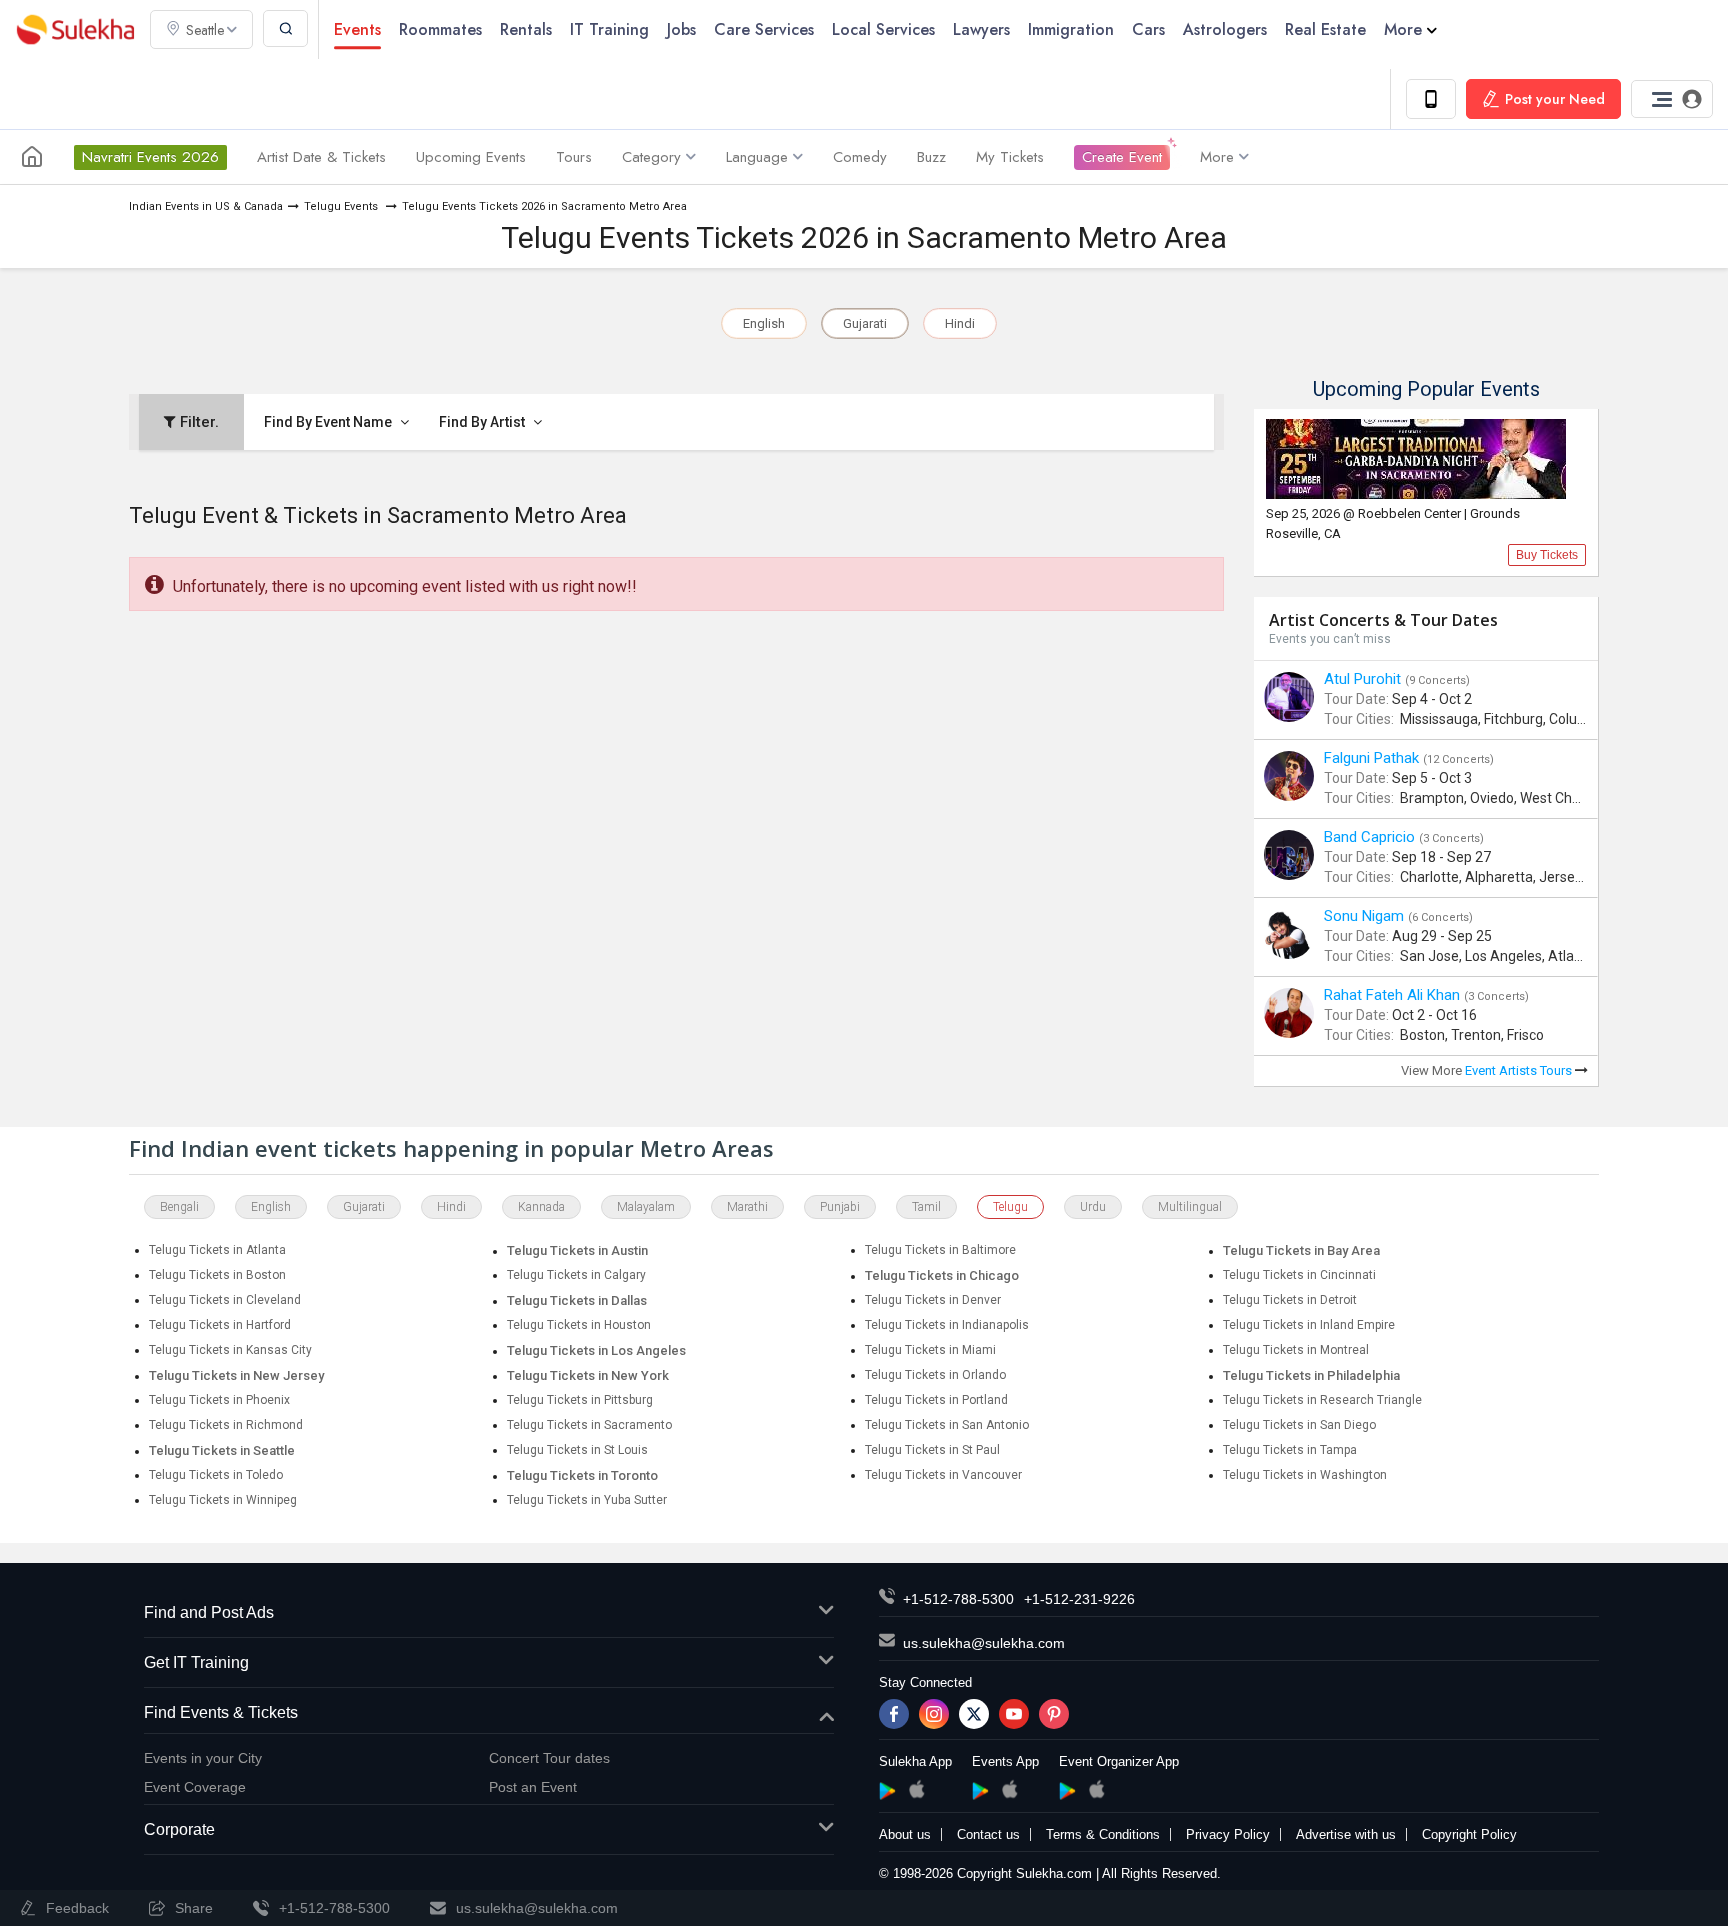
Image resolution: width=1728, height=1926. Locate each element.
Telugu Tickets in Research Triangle (1322, 1400)
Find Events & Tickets (221, 1712)
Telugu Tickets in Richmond (226, 1425)
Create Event (1122, 157)
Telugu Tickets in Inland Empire (1309, 1325)
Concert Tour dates (549, 1758)
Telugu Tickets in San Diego (1299, 1425)
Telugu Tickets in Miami (930, 1350)
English (764, 323)
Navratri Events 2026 (150, 157)
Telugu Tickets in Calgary (576, 1275)
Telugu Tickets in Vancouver (943, 1475)
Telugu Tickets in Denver (933, 1300)
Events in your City (203, 1758)
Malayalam (646, 1207)
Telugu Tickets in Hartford (220, 1325)
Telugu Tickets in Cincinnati (1299, 1275)
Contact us (988, 1834)
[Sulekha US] (32, 157)
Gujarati (865, 323)
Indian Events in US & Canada (206, 206)
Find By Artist (483, 422)
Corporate (179, 1829)
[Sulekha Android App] (887, 1791)
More (1403, 29)
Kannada (541, 1207)
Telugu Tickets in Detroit (1290, 1300)
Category (651, 157)
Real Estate (1325, 29)
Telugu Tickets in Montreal (1296, 1350)
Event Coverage (195, 1787)
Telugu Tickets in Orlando (935, 1375)
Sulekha (75, 29)
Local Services (883, 29)
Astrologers (1225, 29)
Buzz (931, 157)
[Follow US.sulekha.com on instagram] (934, 1714)
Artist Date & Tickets (321, 157)
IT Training (609, 29)
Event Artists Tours (1520, 1070)
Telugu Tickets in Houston (579, 1325)
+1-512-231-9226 (1079, 1599)
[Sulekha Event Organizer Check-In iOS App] (1096, 1789)
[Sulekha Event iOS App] (1009, 1789)
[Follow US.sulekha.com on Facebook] (894, 1714)
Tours (574, 157)
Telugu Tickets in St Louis (577, 1450)
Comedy (860, 157)
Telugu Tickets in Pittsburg (580, 1400)
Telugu (1010, 1207)
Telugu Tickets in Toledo (216, 1475)
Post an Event (533, 1787)
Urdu (1093, 1207)
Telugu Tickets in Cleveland (225, 1300)
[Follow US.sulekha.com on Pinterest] (1054, 1714)
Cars (1148, 29)
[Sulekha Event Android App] (980, 1791)
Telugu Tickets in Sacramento (589, 1425)
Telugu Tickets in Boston (217, 1275)
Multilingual (1190, 1207)
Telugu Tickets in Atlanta (217, 1250)
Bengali (179, 1207)
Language (757, 157)
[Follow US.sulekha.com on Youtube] (1014, 1714)
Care (764, 29)
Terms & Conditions (1103, 1834)
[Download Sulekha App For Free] (1431, 99)
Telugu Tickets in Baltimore (940, 1250)
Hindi (960, 323)
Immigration (1071, 29)
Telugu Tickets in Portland (936, 1400)
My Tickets (1010, 157)
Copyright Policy (1469, 1834)
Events (357, 29)
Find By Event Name (329, 422)
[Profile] (1672, 99)
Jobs (681, 29)
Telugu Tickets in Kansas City (230, 1350)
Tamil (926, 1207)
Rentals (526, 29)
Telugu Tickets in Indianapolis (947, 1325)
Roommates (440, 29)
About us (905, 1834)
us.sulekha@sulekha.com (984, 1643)
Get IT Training (196, 1662)
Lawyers (981, 29)
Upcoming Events (471, 157)
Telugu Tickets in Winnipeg (223, 1500)
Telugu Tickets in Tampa (1290, 1450)
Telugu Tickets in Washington (1305, 1475)
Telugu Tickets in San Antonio (947, 1425)
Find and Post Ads (209, 1612)
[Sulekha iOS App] (916, 1789)
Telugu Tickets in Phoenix (219, 1400)
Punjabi (840, 1207)
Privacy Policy (1228, 1834)
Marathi (747, 1207)
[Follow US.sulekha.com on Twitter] (974, 1714)
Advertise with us (1346, 1834)
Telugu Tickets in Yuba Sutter (587, 1500)
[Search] (285, 28)
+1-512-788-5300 (958, 1599)
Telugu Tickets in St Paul (932, 1450)
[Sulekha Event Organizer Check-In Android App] (1067, 1791)
